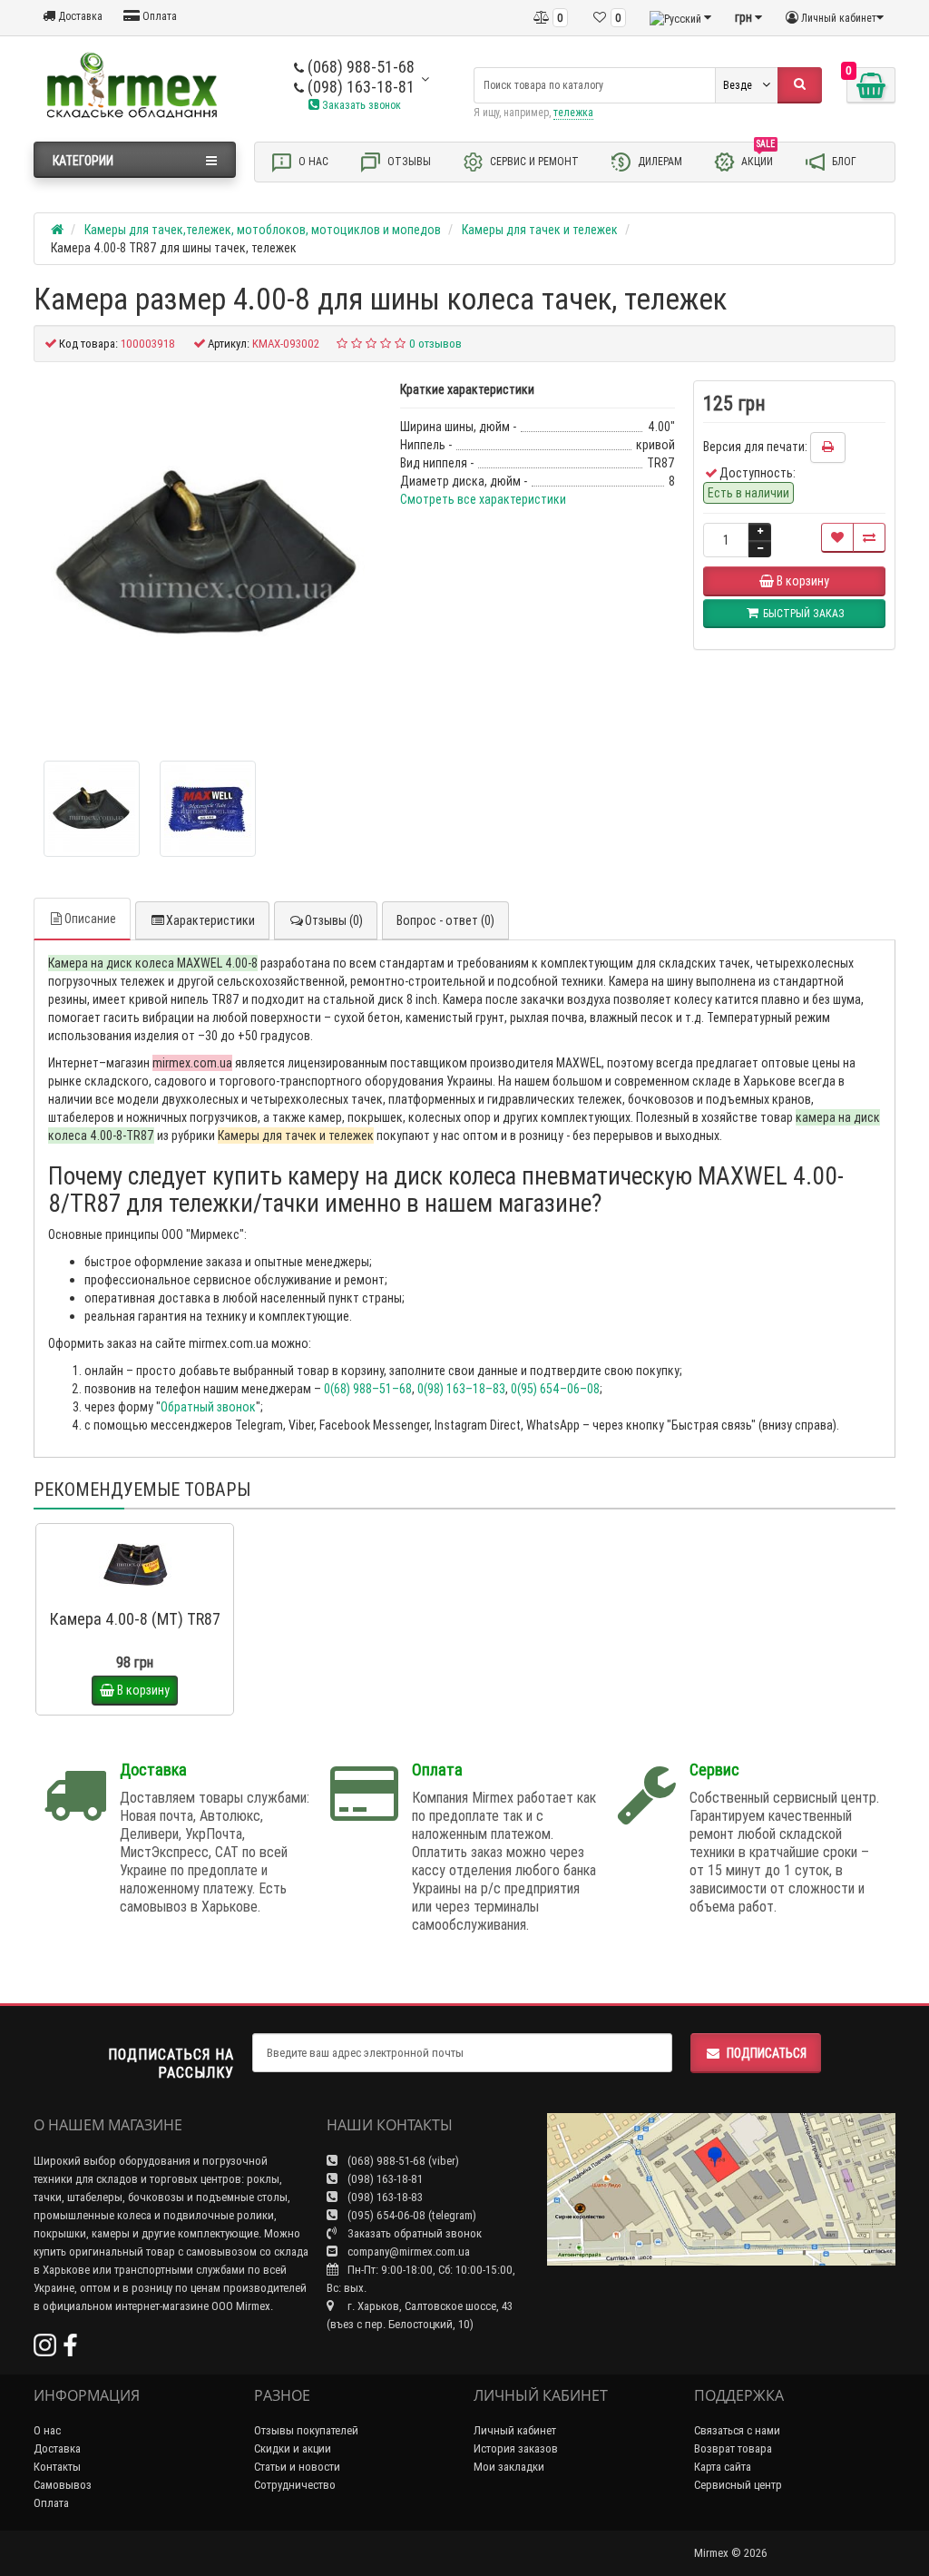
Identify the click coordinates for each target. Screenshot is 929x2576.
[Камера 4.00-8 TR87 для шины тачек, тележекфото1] (208, 809)
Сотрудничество (295, 2485)
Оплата (158, 16)
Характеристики (210, 920)
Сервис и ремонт (533, 160)
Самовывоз (63, 2485)
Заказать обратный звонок (413, 2233)
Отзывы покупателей (306, 2430)
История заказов (516, 2448)
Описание (90, 919)
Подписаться (767, 2053)
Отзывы (408, 160)
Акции (758, 158)
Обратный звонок (208, 1407)
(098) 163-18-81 (359, 87)
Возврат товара (733, 2448)
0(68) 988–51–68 (368, 1389)
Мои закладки (509, 2467)
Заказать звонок (360, 105)
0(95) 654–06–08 (555, 1389)
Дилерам (659, 160)
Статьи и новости (297, 2467)
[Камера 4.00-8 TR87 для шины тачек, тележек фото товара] (208, 555)
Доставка (79, 16)
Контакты (57, 2467)
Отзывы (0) (334, 920)
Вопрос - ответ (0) (445, 920)
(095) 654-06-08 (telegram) (411, 2215)
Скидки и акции (293, 2448)
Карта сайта (723, 2467)
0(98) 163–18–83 (461, 1389)
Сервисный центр (738, 2485)
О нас (312, 160)
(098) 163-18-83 (384, 2197)
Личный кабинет (515, 2430)
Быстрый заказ (143, 1595)
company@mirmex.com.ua (409, 2252)
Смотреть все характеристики (483, 499)
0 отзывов (435, 344)
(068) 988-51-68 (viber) (402, 2161)
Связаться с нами (737, 2430)
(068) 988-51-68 (359, 67)
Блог (843, 160)
